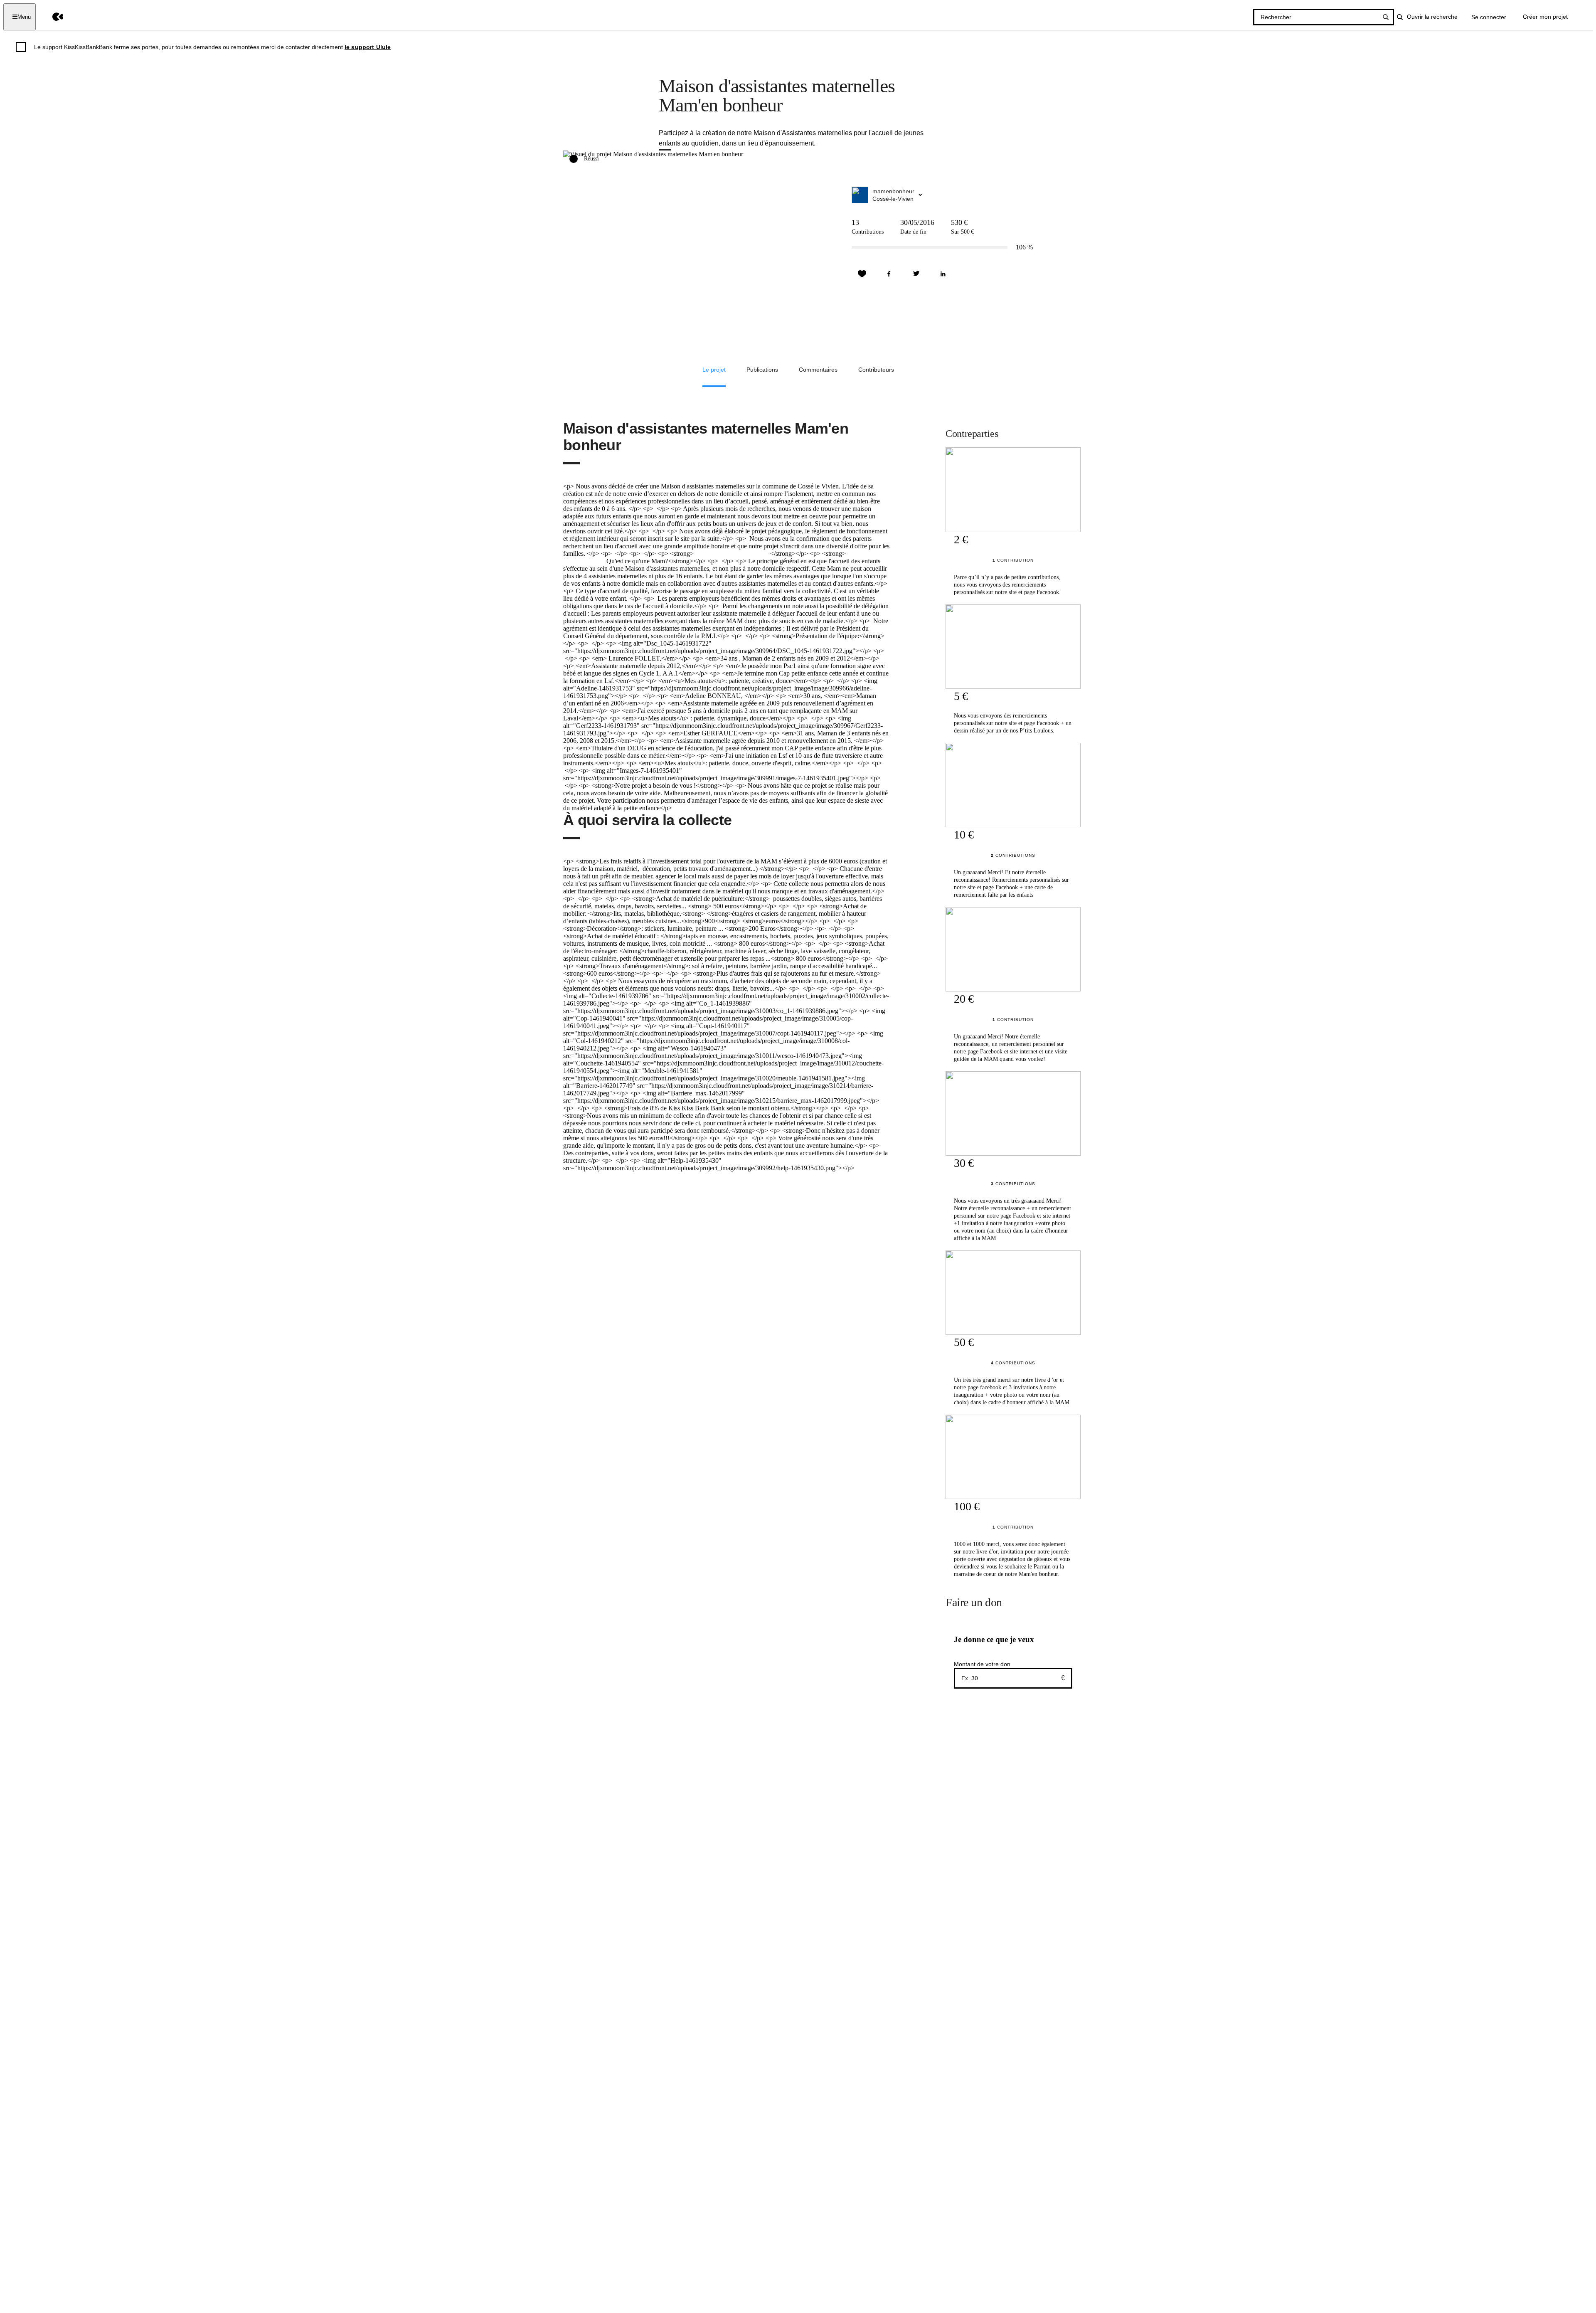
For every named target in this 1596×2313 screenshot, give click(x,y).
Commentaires (818, 370)
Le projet (714, 370)
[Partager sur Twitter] (916, 274)
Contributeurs (876, 370)
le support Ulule (368, 47)
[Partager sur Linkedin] (943, 274)
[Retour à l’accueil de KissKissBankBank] (52, 17)
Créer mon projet (1545, 17)
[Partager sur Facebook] (889, 274)
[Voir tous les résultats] (1386, 17)
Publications (762, 370)
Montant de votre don (982, 1664)
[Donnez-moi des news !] (862, 274)
